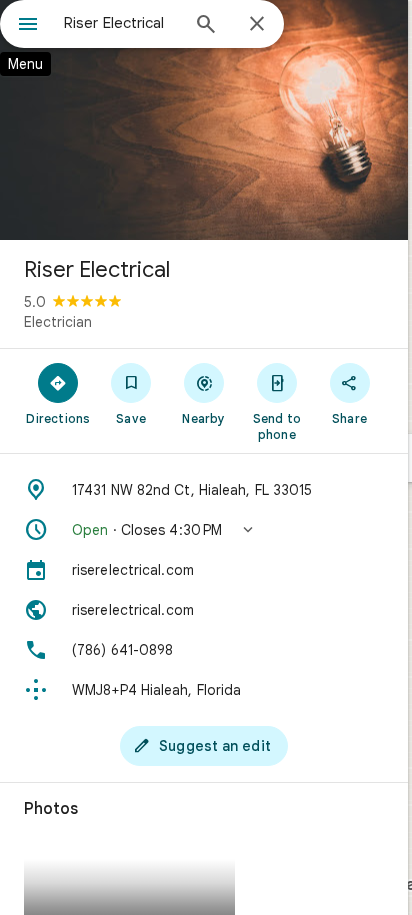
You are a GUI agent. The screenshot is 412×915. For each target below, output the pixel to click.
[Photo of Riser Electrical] (204, 120)
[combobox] (121, 23)
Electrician (58, 322)
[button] (204, 530)
